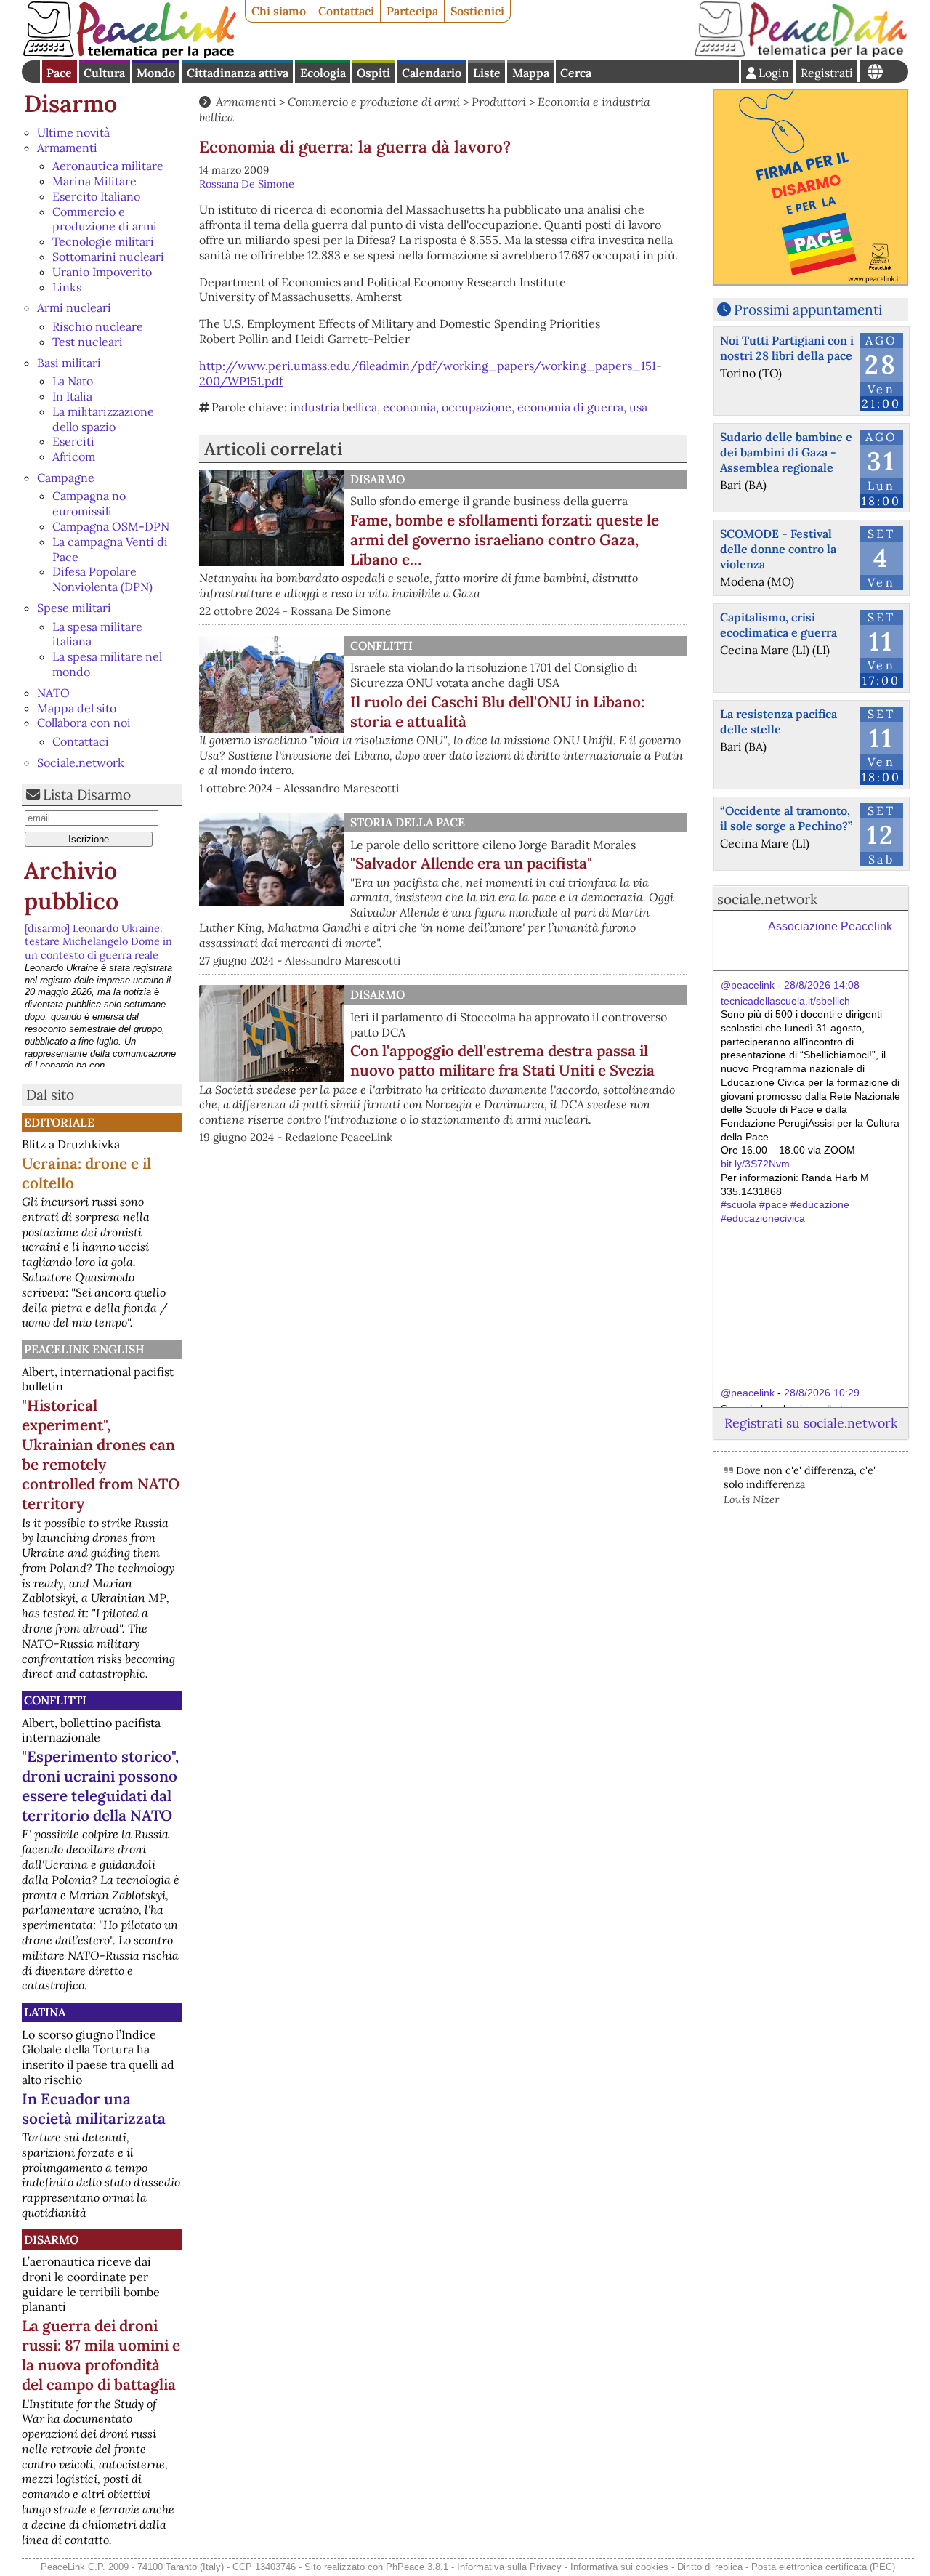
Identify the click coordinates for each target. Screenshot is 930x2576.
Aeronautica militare (108, 166)
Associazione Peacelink (830, 926)
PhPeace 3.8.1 (417, 2567)
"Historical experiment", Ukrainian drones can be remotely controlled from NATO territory (101, 1454)
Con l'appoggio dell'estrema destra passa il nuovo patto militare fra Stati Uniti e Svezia (502, 1060)
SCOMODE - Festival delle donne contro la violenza (778, 549)
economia (409, 407)
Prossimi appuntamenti (808, 310)
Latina (45, 2012)
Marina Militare (94, 181)
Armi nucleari (74, 307)
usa (638, 407)
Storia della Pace (408, 822)
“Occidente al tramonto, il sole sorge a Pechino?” (786, 818)
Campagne (66, 478)
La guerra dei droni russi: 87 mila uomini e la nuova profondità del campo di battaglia (101, 2355)
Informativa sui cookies (619, 2567)
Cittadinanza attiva (238, 73)
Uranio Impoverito (102, 272)
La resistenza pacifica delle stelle (779, 721)
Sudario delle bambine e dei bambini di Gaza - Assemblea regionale (786, 452)
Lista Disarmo (87, 794)
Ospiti (373, 73)
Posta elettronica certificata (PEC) (823, 2567)
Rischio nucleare (98, 326)
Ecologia (323, 73)
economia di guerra (570, 407)
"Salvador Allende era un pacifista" (471, 863)
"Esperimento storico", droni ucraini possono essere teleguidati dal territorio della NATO (100, 1786)
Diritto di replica (710, 2567)
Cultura (104, 73)
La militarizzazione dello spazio (103, 419)
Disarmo (70, 104)
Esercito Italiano (96, 196)
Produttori (499, 102)
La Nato (73, 381)
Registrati (827, 73)
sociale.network (767, 899)
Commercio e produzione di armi (105, 219)
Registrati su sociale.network (811, 1423)
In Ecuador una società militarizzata (94, 2109)
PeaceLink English (84, 1349)
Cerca (576, 73)
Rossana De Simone (247, 184)
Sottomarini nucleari (108, 257)
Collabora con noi (84, 723)
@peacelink (748, 985)
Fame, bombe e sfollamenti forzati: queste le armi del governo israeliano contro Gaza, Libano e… (505, 540)
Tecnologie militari (103, 241)
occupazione (477, 407)
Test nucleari (88, 342)
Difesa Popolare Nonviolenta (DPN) (102, 579)
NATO (53, 693)
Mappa (531, 73)
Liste (487, 73)
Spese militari (74, 608)
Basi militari (69, 363)
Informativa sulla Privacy (509, 2567)
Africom (74, 456)
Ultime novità (73, 132)
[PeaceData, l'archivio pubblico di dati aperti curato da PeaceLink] (801, 54)
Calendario (432, 73)
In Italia (72, 396)
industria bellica (333, 407)
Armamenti (67, 148)
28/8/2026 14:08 (822, 985)
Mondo (156, 73)
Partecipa (412, 11)
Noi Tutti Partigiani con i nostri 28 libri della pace (787, 348)
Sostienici (477, 11)
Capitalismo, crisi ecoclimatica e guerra (779, 625)
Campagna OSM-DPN (111, 526)
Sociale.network (81, 762)
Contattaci (346, 11)
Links (67, 287)
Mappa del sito (77, 708)
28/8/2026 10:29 (822, 1393)
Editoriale (59, 1122)
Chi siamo (279, 11)
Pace (59, 73)
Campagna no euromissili (89, 503)
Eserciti (73, 441)
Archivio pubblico (71, 886)
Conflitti (55, 1700)
